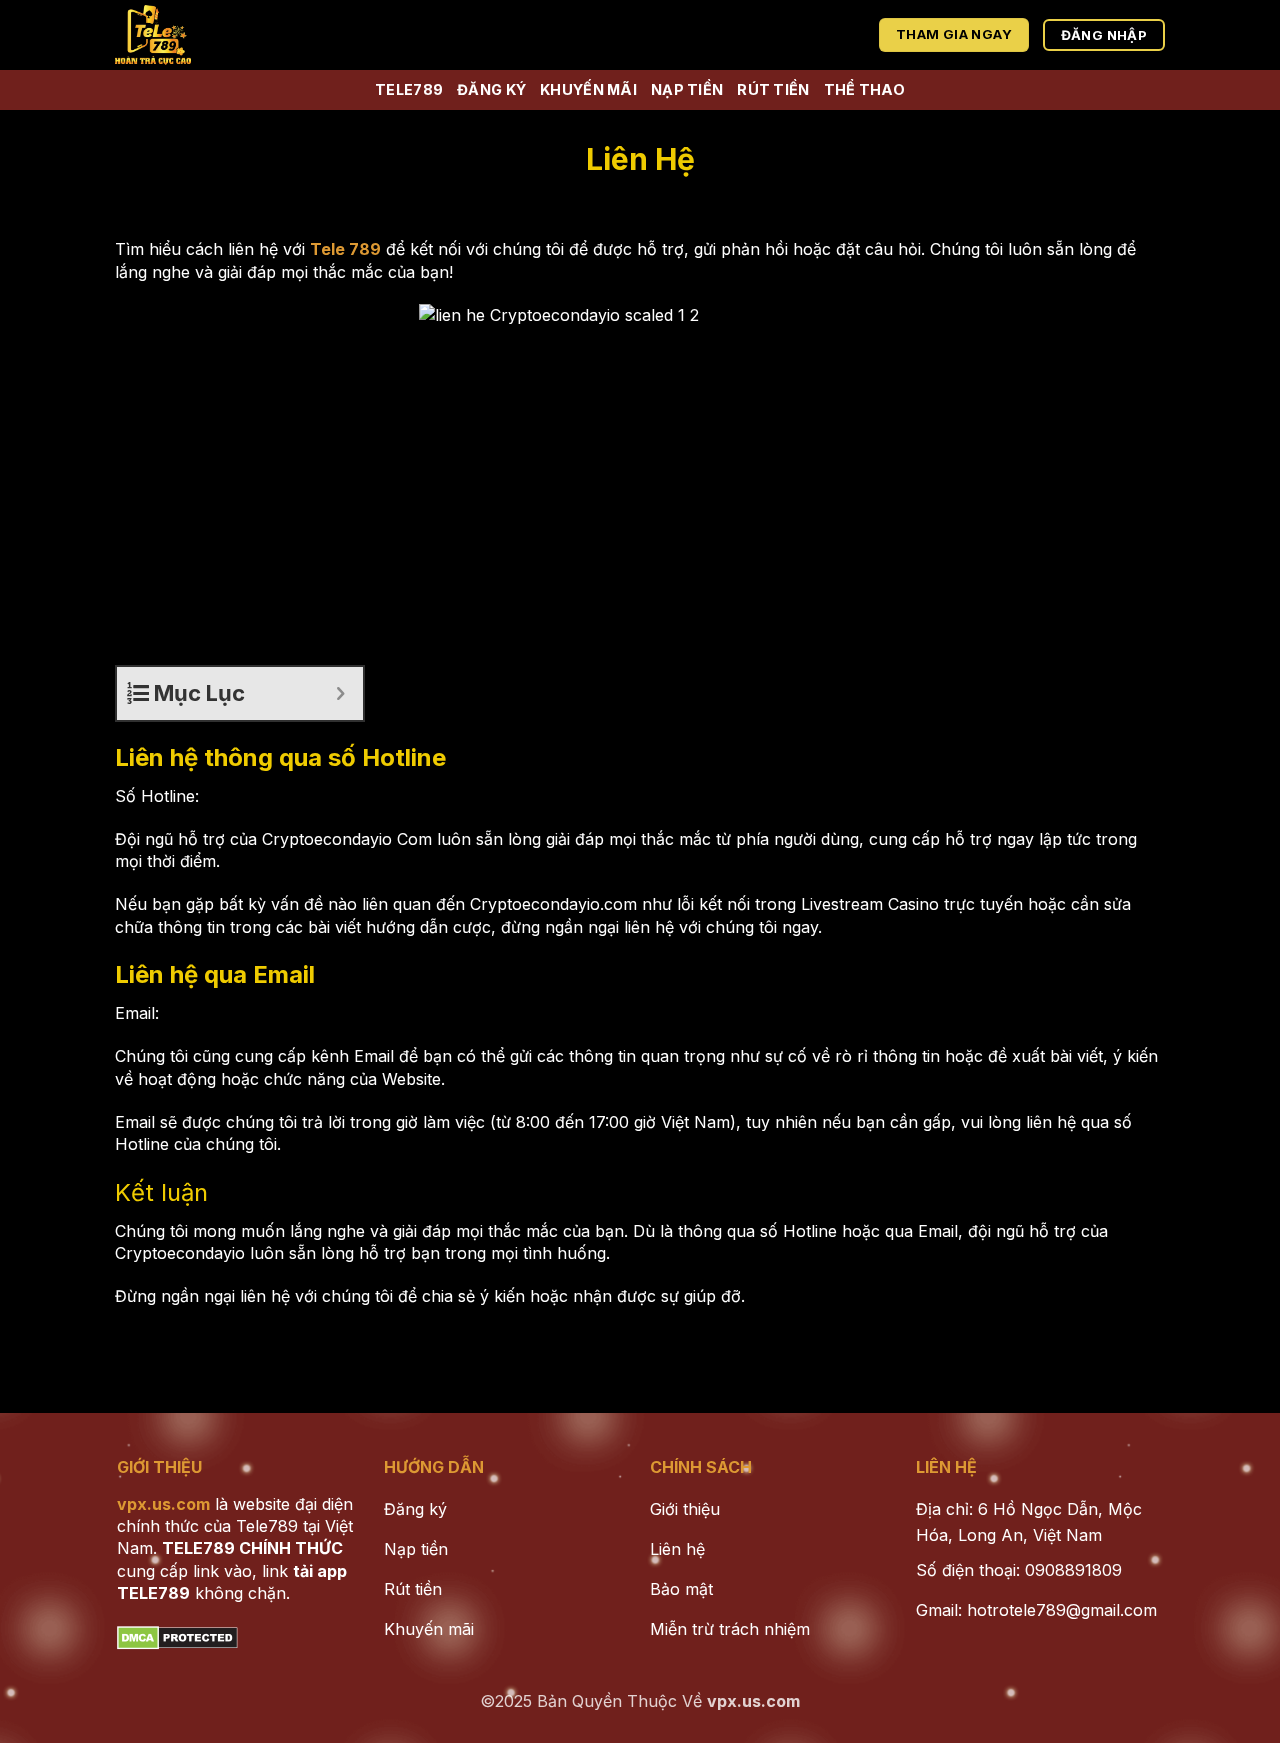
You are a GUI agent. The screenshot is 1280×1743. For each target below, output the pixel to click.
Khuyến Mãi (588, 89)
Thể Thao (864, 89)
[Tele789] (221, 35)
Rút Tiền (773, 89)
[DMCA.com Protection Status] (177, 1636)
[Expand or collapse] (340, 693)
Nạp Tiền (687, 89)
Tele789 (409, 89)
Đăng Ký (491, 89)
